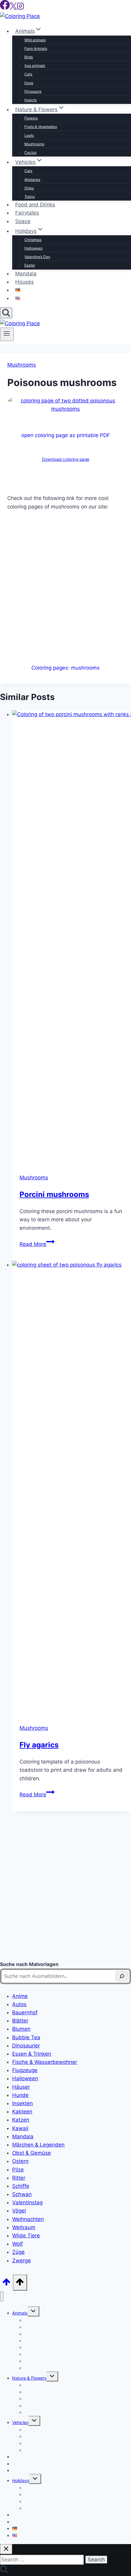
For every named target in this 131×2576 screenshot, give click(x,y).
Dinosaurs (33, 91)
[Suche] (122, 1976)
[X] (13, 8)
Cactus (30, 152)
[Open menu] (7, 334)
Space (23, 221)
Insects (30, 100)
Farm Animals (36, 48)
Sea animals (35, 66)
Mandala (26, 274)
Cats (28, 74)
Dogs (29, 83)
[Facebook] (5, 8)
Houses (25, 282)
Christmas (33, 240)
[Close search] (6, 2549)
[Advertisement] (65, 585)
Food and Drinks (35, 205)
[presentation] (72, 938)
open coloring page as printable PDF (66, 435)
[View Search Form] (6, 313)
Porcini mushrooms (54, 1194)
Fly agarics (39, 1745)
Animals (20, 2313)
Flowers (31, 118)
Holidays (21, 2480)
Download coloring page (66, 459)
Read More (37, 1244)
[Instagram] (20, 8)
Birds (29, 57)
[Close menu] (2, 2297)
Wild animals (35, 40)
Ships (29, 188)
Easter (30, 265)
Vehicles (20, 2422)
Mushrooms (34, 144)
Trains (30, 197)
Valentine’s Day (37, 257)
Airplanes (32, 179)
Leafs (29, 135)
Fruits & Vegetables (41, 127)
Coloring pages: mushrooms (65, 668)
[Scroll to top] (6, 2284)
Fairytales (27, 213)
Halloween (34, 248)
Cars (28, 171)
